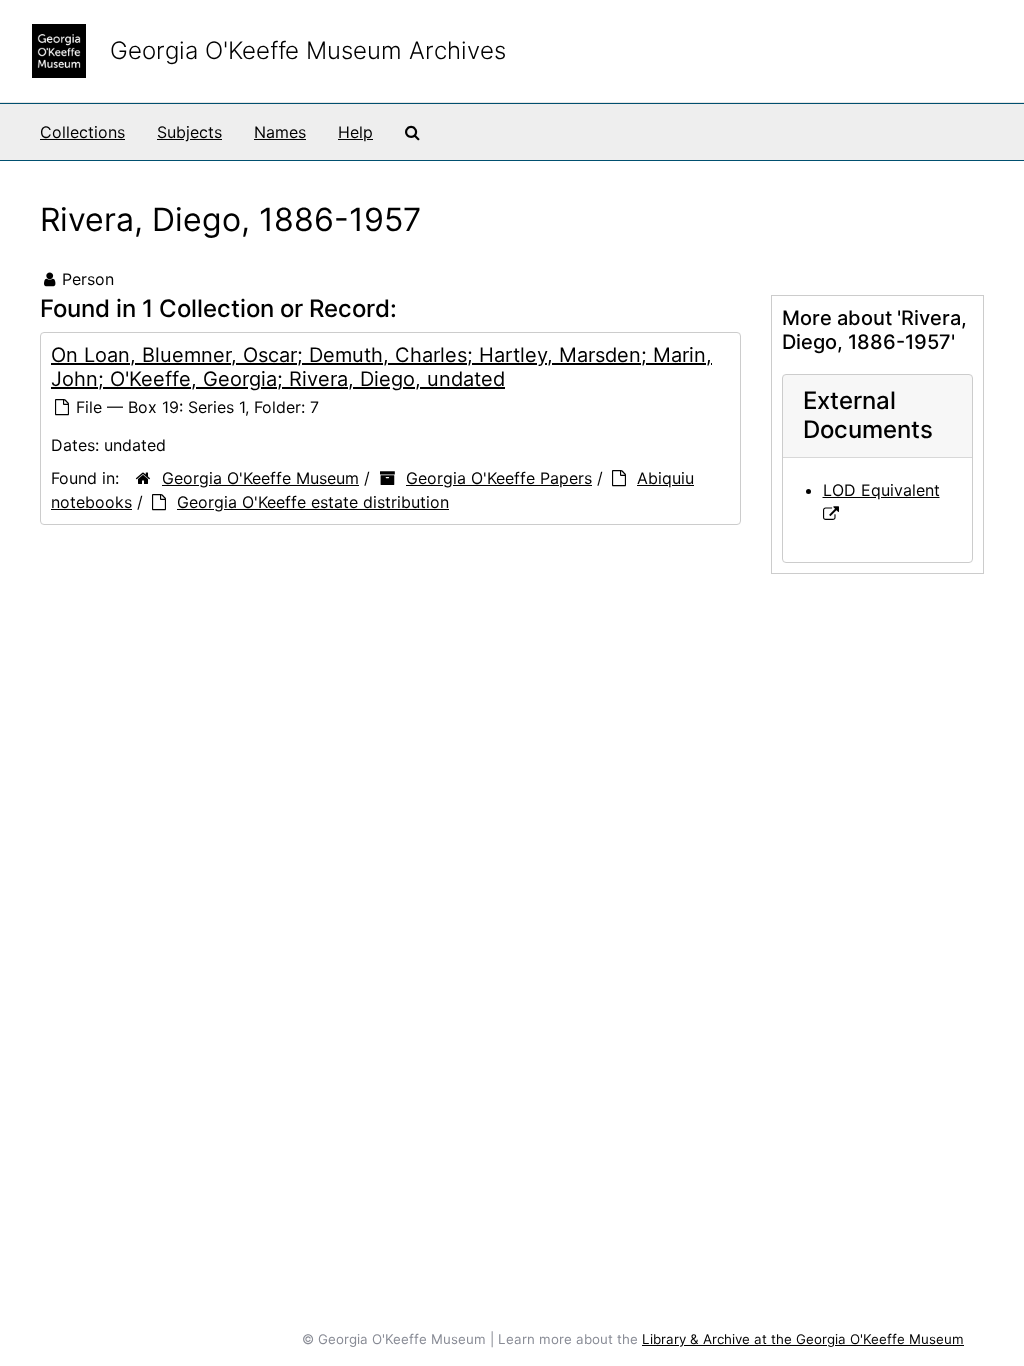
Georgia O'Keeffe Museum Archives (308, 50)
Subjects (189, 132)
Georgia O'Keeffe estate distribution (313, 502)
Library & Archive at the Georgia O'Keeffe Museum (803, 1339)
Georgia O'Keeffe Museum (260, 478)
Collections (82, 132)
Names (280, 132)
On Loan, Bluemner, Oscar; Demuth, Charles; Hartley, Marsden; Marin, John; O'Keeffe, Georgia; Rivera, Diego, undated (381, 367)
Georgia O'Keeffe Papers (499, 478)
